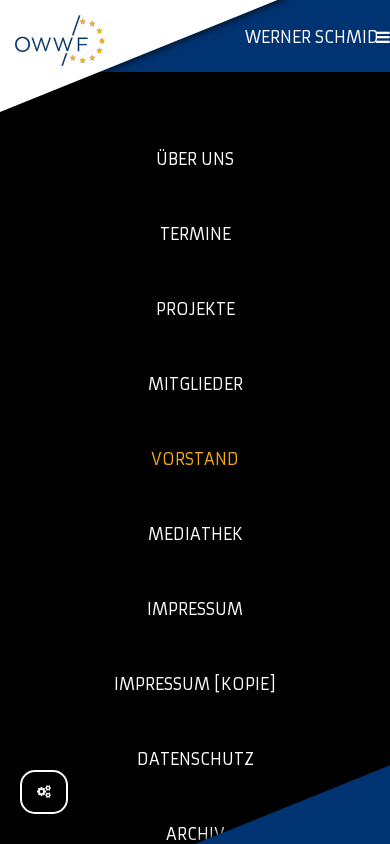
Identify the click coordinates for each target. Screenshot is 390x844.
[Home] (60, 40)
